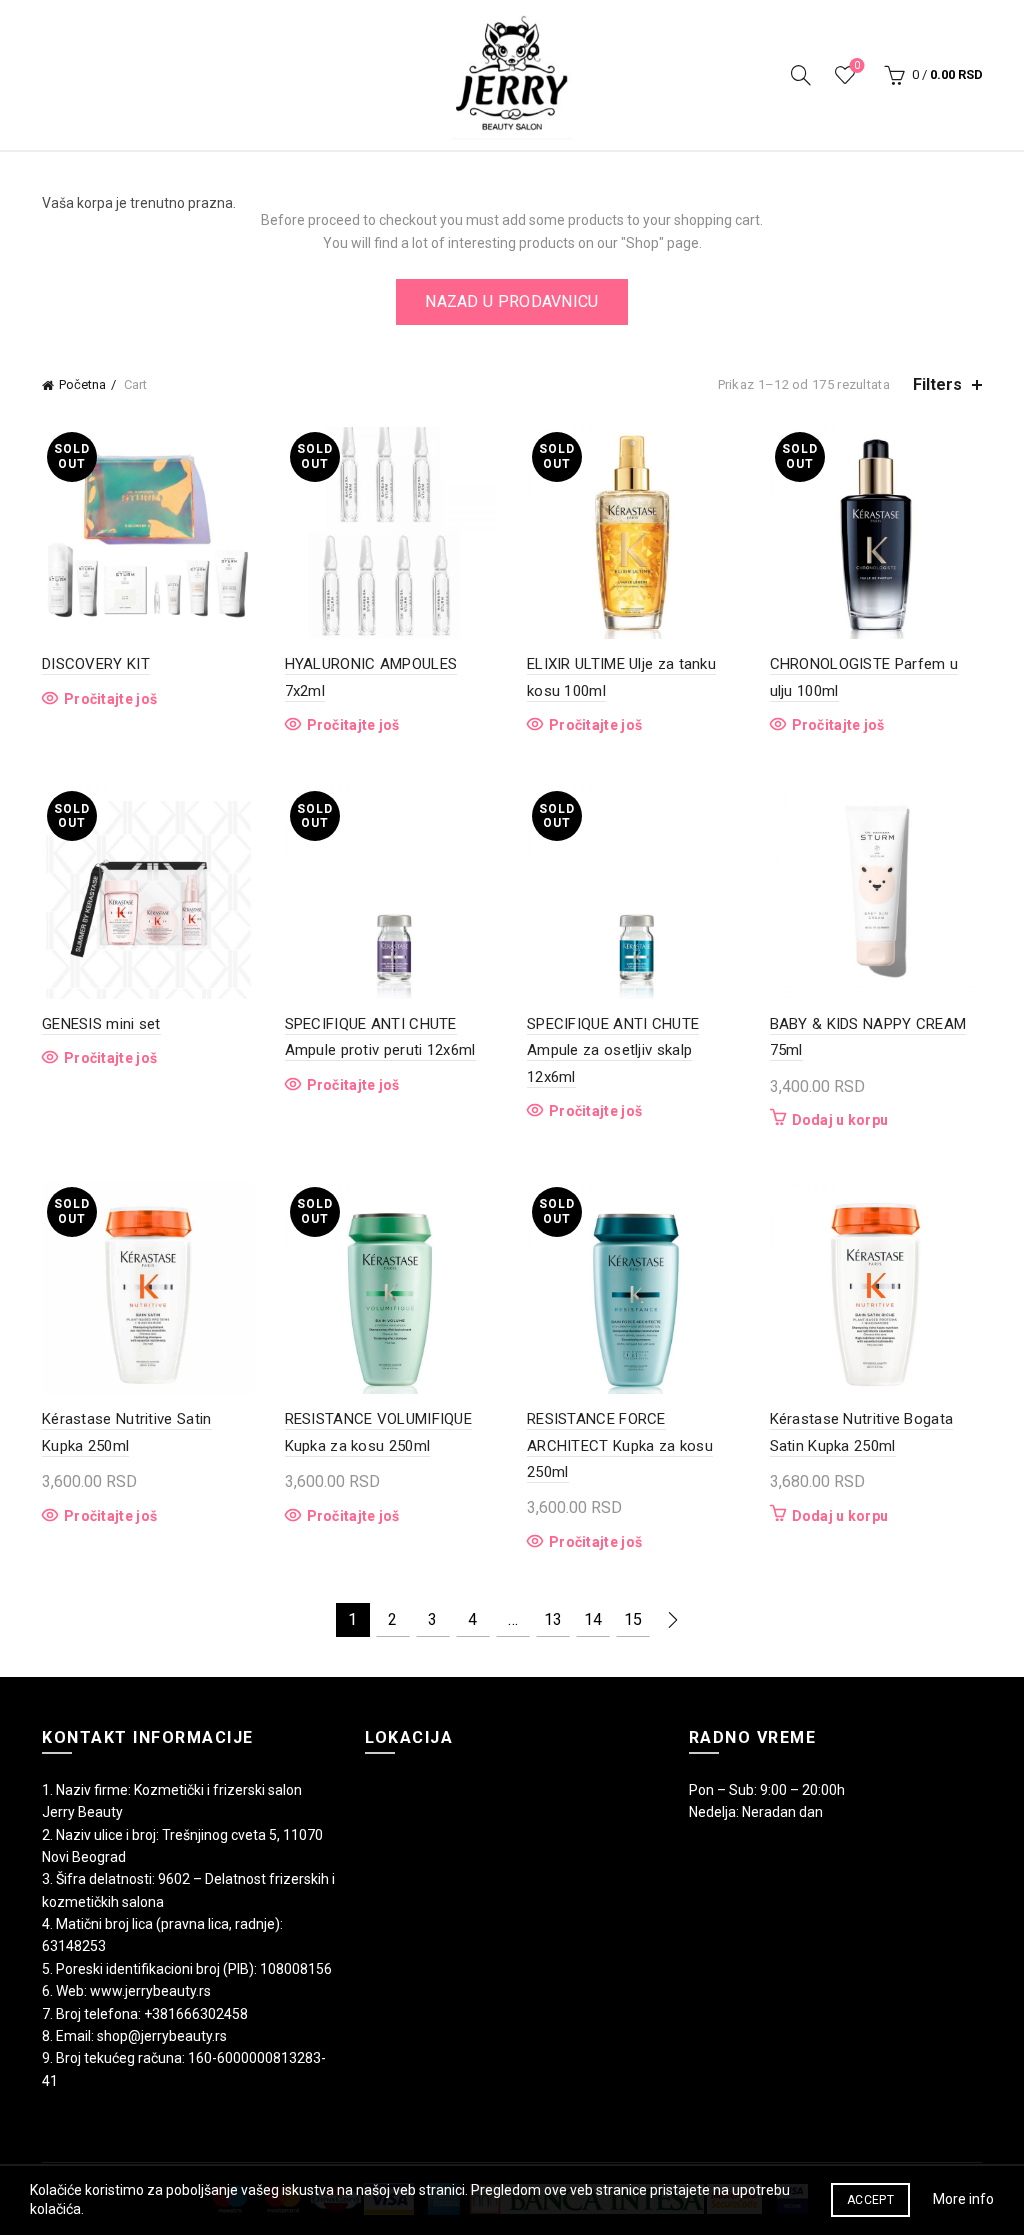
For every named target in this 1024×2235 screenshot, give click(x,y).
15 (633, 1619)
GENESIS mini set (101, 1024)
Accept (870, 2200)
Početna (82, 384)
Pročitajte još (110, 699)
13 (553, 1619)
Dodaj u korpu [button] (840, 1120)
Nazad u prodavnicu (511, 301)
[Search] (801, 75)
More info (963, 2199)
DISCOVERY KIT (96, 664)
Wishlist (857, 65)
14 (593, 1619)
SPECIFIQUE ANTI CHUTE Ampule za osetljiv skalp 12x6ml (613, 1050)
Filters (937, 384)
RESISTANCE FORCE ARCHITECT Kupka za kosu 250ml (620, 1445)
